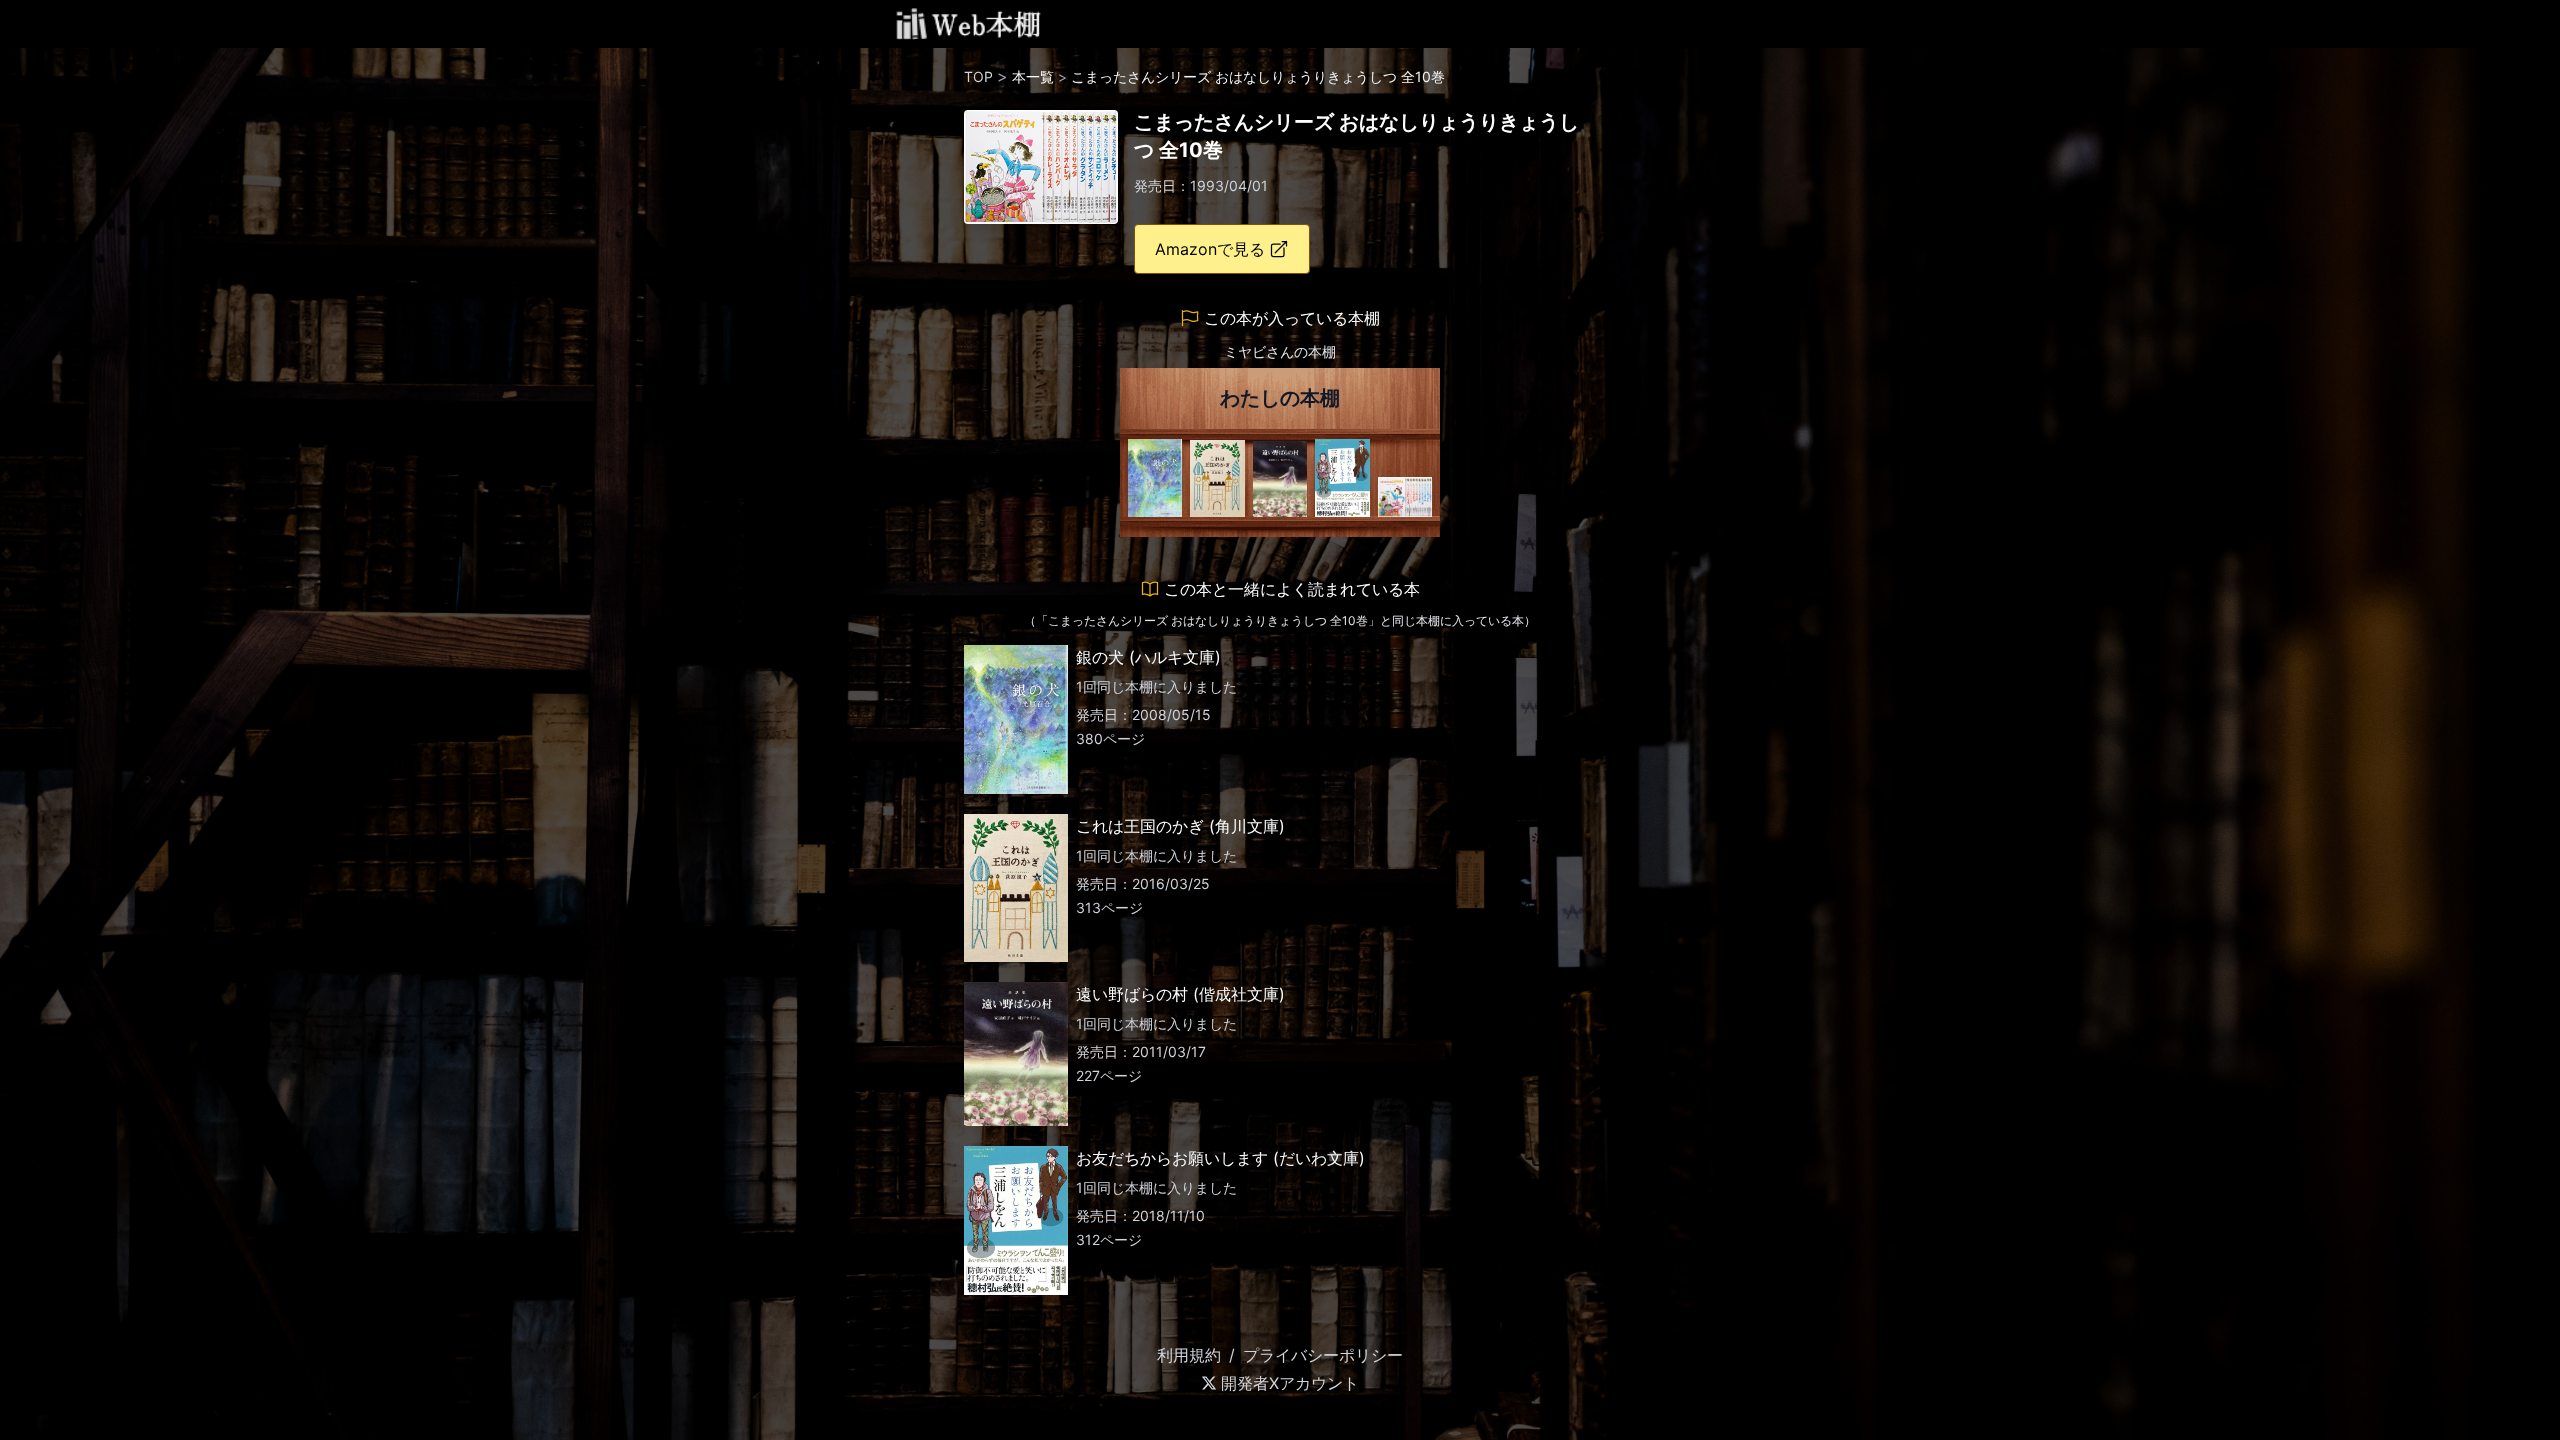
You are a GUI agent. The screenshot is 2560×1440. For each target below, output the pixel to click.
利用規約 (1189, 1355)
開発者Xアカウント (1290, 1383)
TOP (978, 76)
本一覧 (1033, 76)
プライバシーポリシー (1323, 1355)
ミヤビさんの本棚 (1280, 351)
